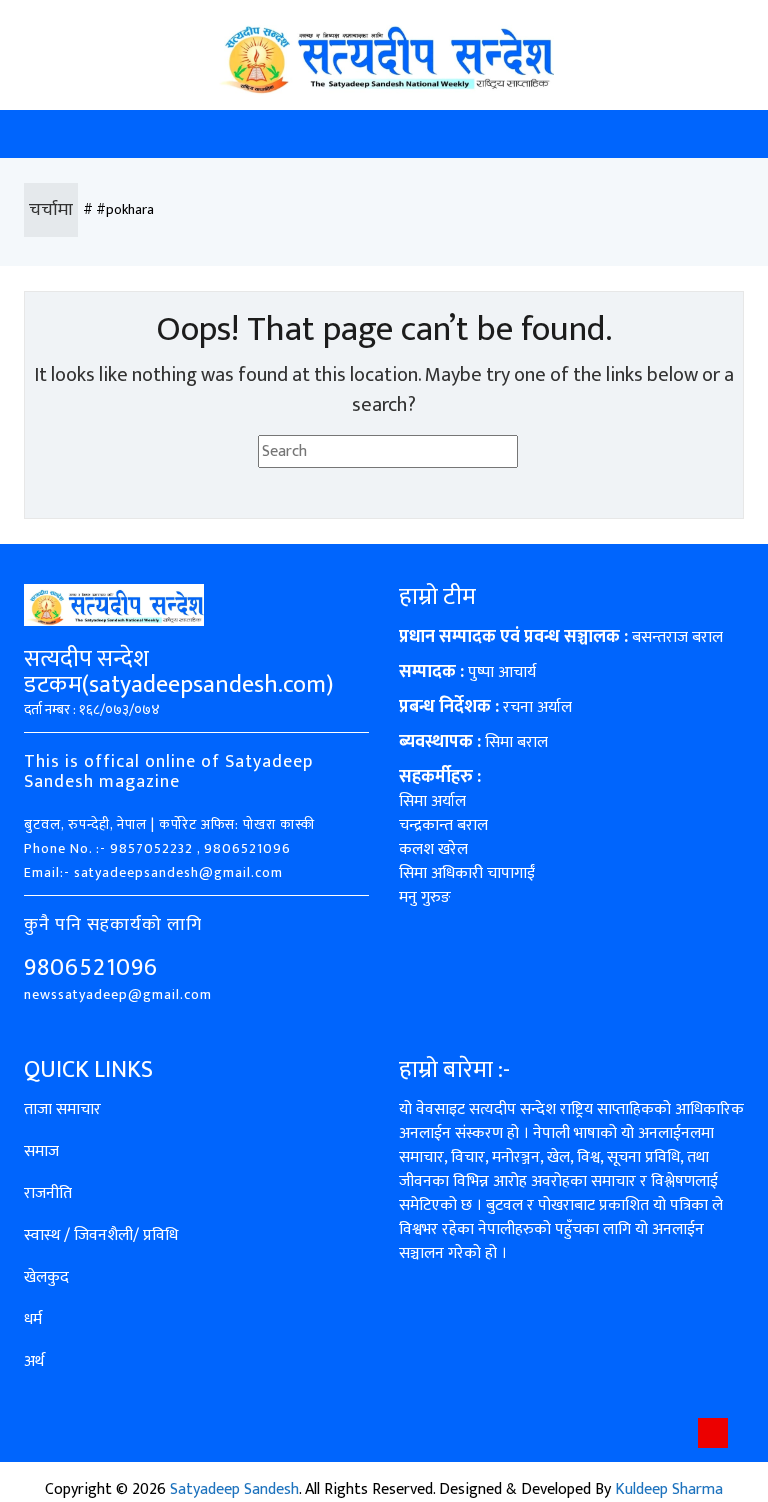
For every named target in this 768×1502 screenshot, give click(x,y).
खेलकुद (46, 1277)
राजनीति (48, 1193)
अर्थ (34, 1361)
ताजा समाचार (62, 1109)
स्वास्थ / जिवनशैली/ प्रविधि (101, 1235)
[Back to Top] (713, 1433)
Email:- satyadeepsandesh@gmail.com (153, 872)
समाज (41, 1151)
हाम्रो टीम (437, 597)
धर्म (33, 1319)
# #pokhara (118, 209)
